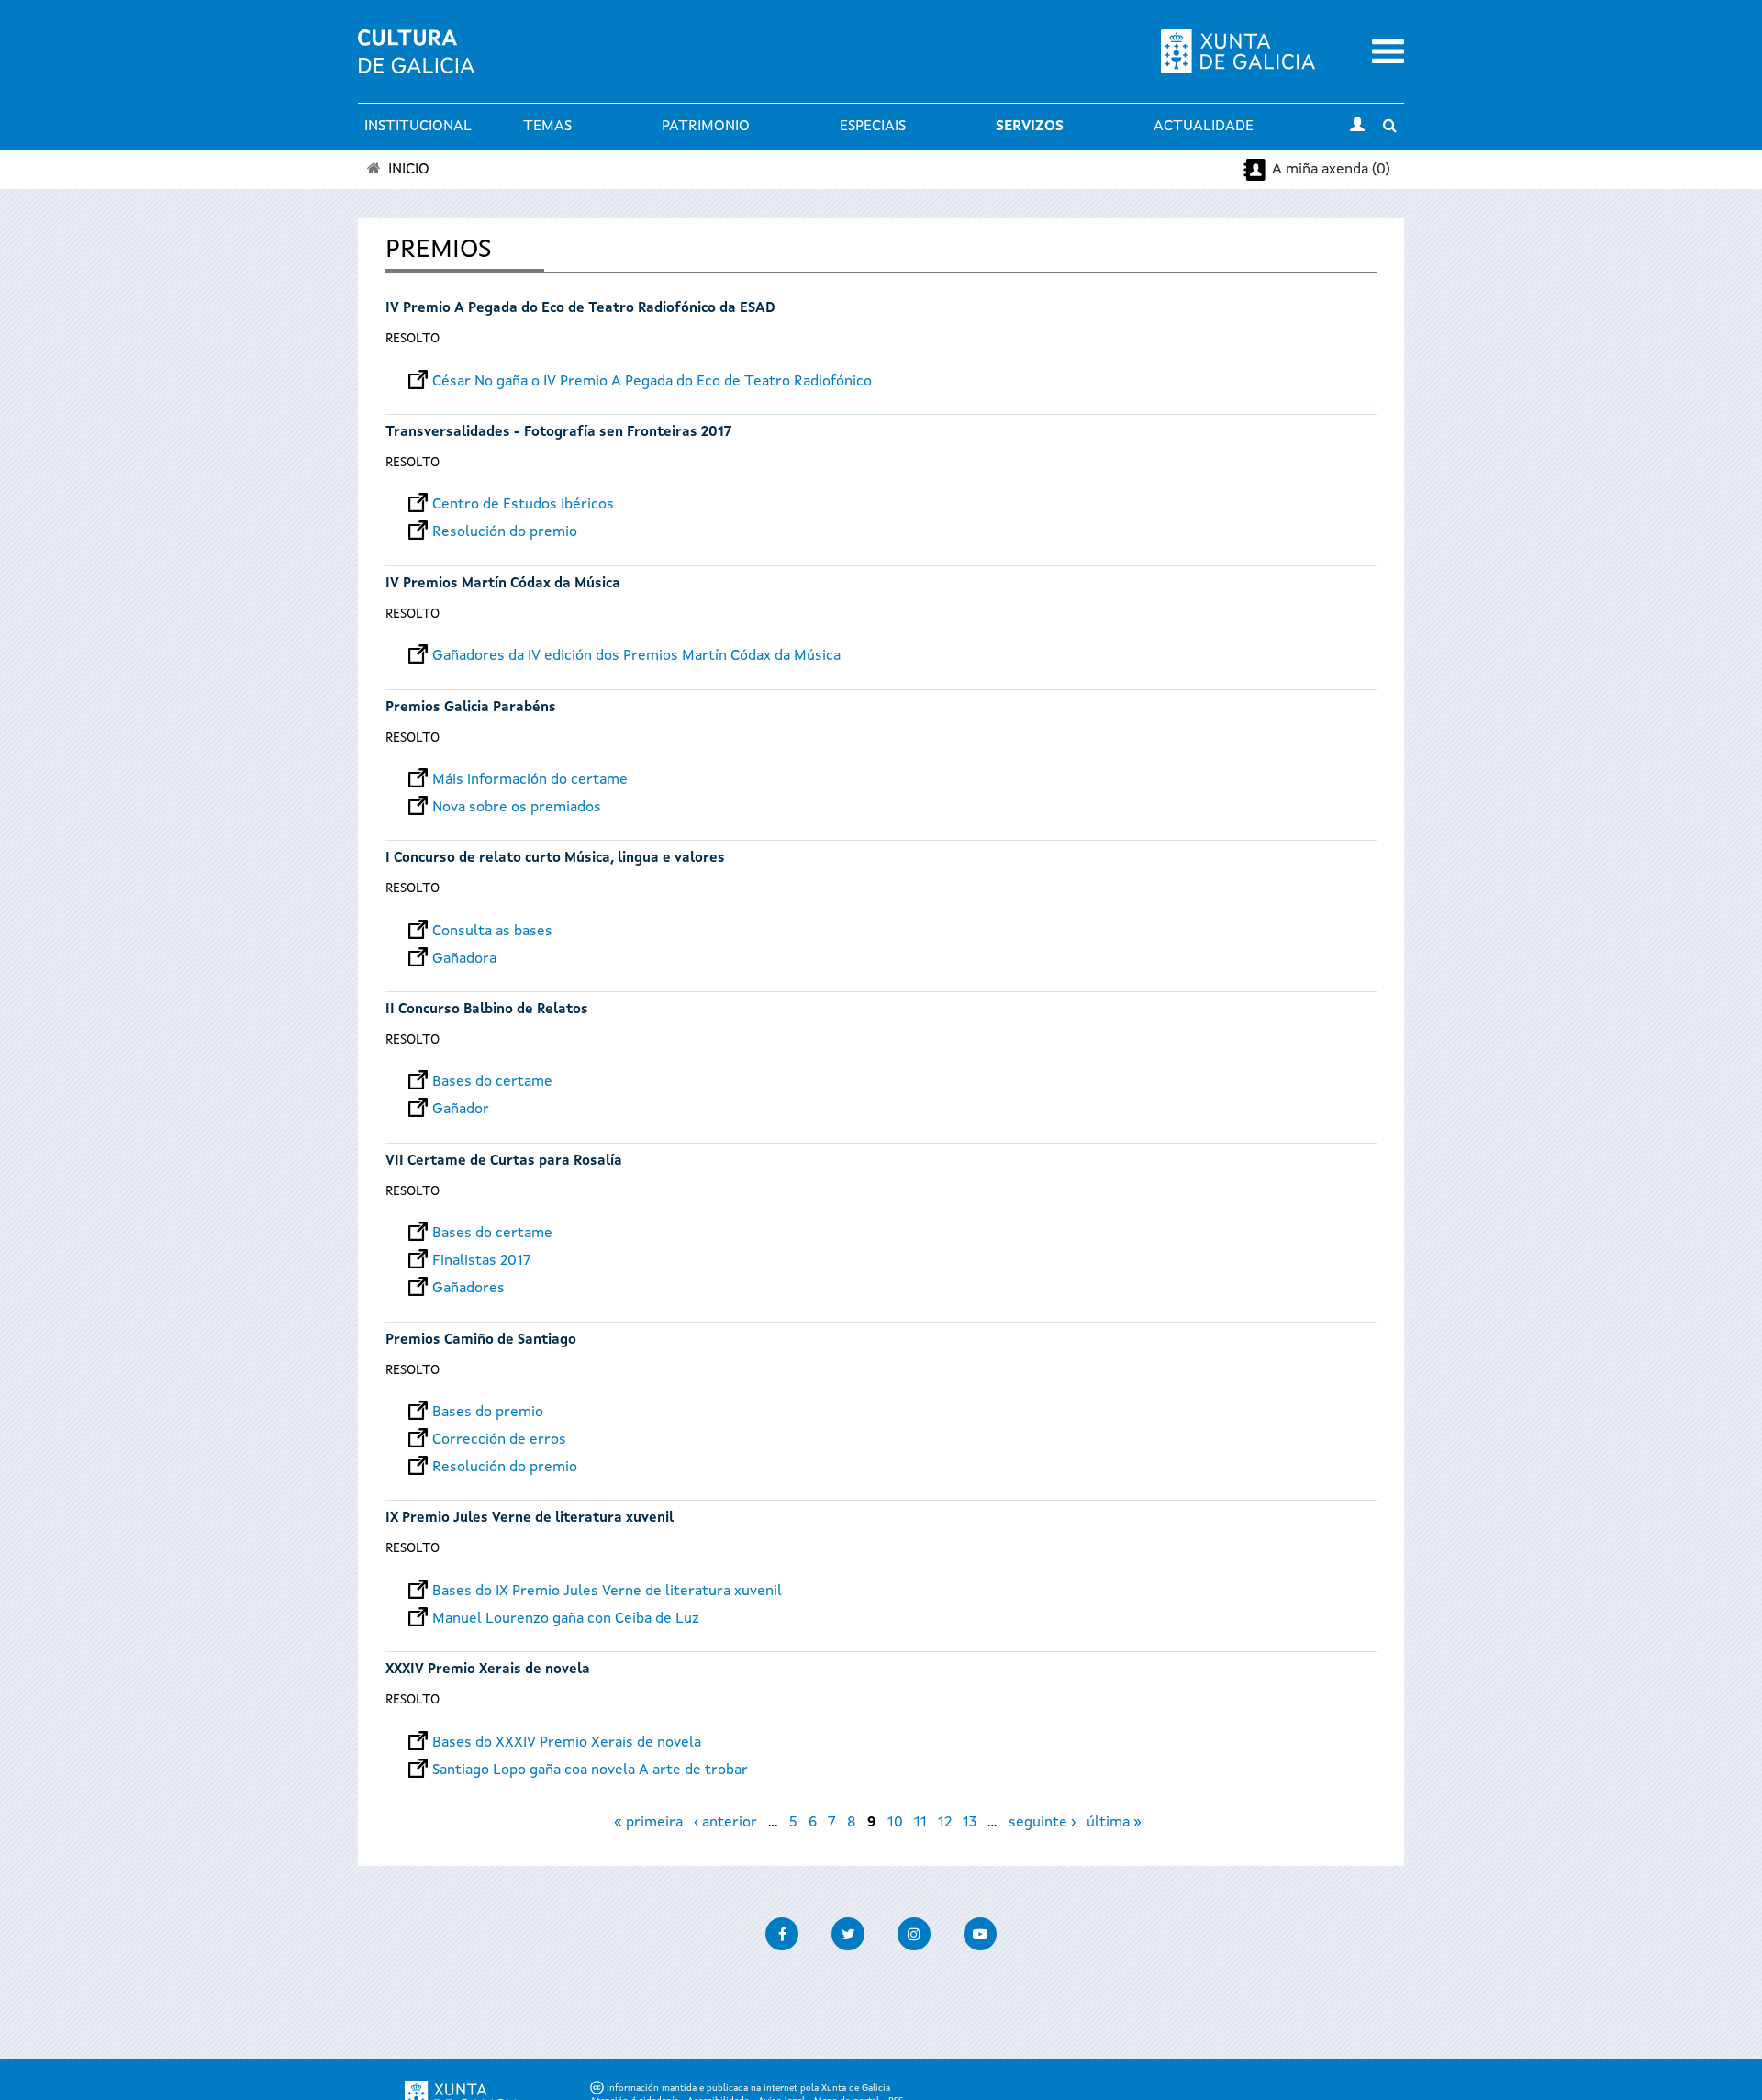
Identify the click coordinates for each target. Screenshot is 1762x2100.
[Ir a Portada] (416, 62)
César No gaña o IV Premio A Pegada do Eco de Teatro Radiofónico (652, 382)
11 (920, 1823)
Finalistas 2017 (482, 1261)
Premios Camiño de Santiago (481, 1340)
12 (945, 1823)
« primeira (648, 1823)
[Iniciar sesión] (1357, 127)
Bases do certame (492, 1082)
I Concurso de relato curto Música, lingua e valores (555, 859)
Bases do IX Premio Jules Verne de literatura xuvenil (607, 1592)
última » (1114, 1823)
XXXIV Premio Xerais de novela (488, 1670)
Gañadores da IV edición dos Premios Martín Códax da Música (636, 656)
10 (895, 1823)
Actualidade (1204, 127)
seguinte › (1042, 1823)
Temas (547, 127)
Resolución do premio (505, 532)
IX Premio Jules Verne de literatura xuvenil (530, 1519)
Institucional (418, 127)
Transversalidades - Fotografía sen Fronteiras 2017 (558, 433)
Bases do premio (488, 1413)
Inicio (409, 170)
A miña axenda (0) (1331, 170)
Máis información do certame (530, 780)
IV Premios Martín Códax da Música (503, 584)
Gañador (461, 1110)
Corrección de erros (499, 1440)
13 (970, 1823)
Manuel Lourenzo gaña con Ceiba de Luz (566, 1619)
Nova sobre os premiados (517, 808)
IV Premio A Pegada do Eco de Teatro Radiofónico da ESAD (580, 309)
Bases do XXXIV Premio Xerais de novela (567, 1743)
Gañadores (468, 1289)
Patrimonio (706, 127)
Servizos (1030, 127)
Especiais (873, 127)
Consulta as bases (492, 932)
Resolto (413, 339)
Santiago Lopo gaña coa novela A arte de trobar (590, 1770)
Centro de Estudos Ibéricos (523, 505)
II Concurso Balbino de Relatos (487, 1010)
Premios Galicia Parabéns (471, 708)
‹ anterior (725, 1823)
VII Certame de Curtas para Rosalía (504, 1162)
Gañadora (464, 959)
